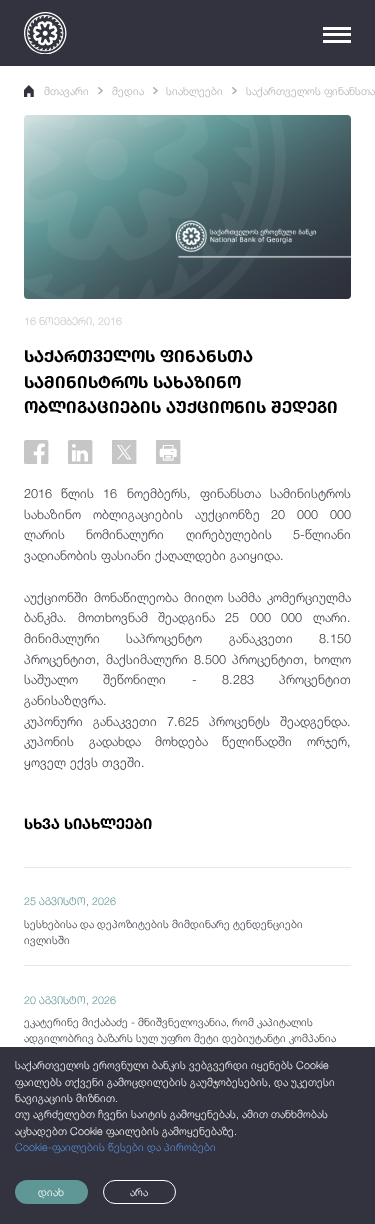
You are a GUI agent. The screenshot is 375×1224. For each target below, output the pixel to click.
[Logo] (45, 33)
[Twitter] (124, 452)
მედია (128, 91)
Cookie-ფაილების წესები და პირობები (115, 1147)
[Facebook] (36, 452)
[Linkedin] (80, 452)
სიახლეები (194, 91)
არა (139, 1192)
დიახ (51, 1192)
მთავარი (66, 91)
